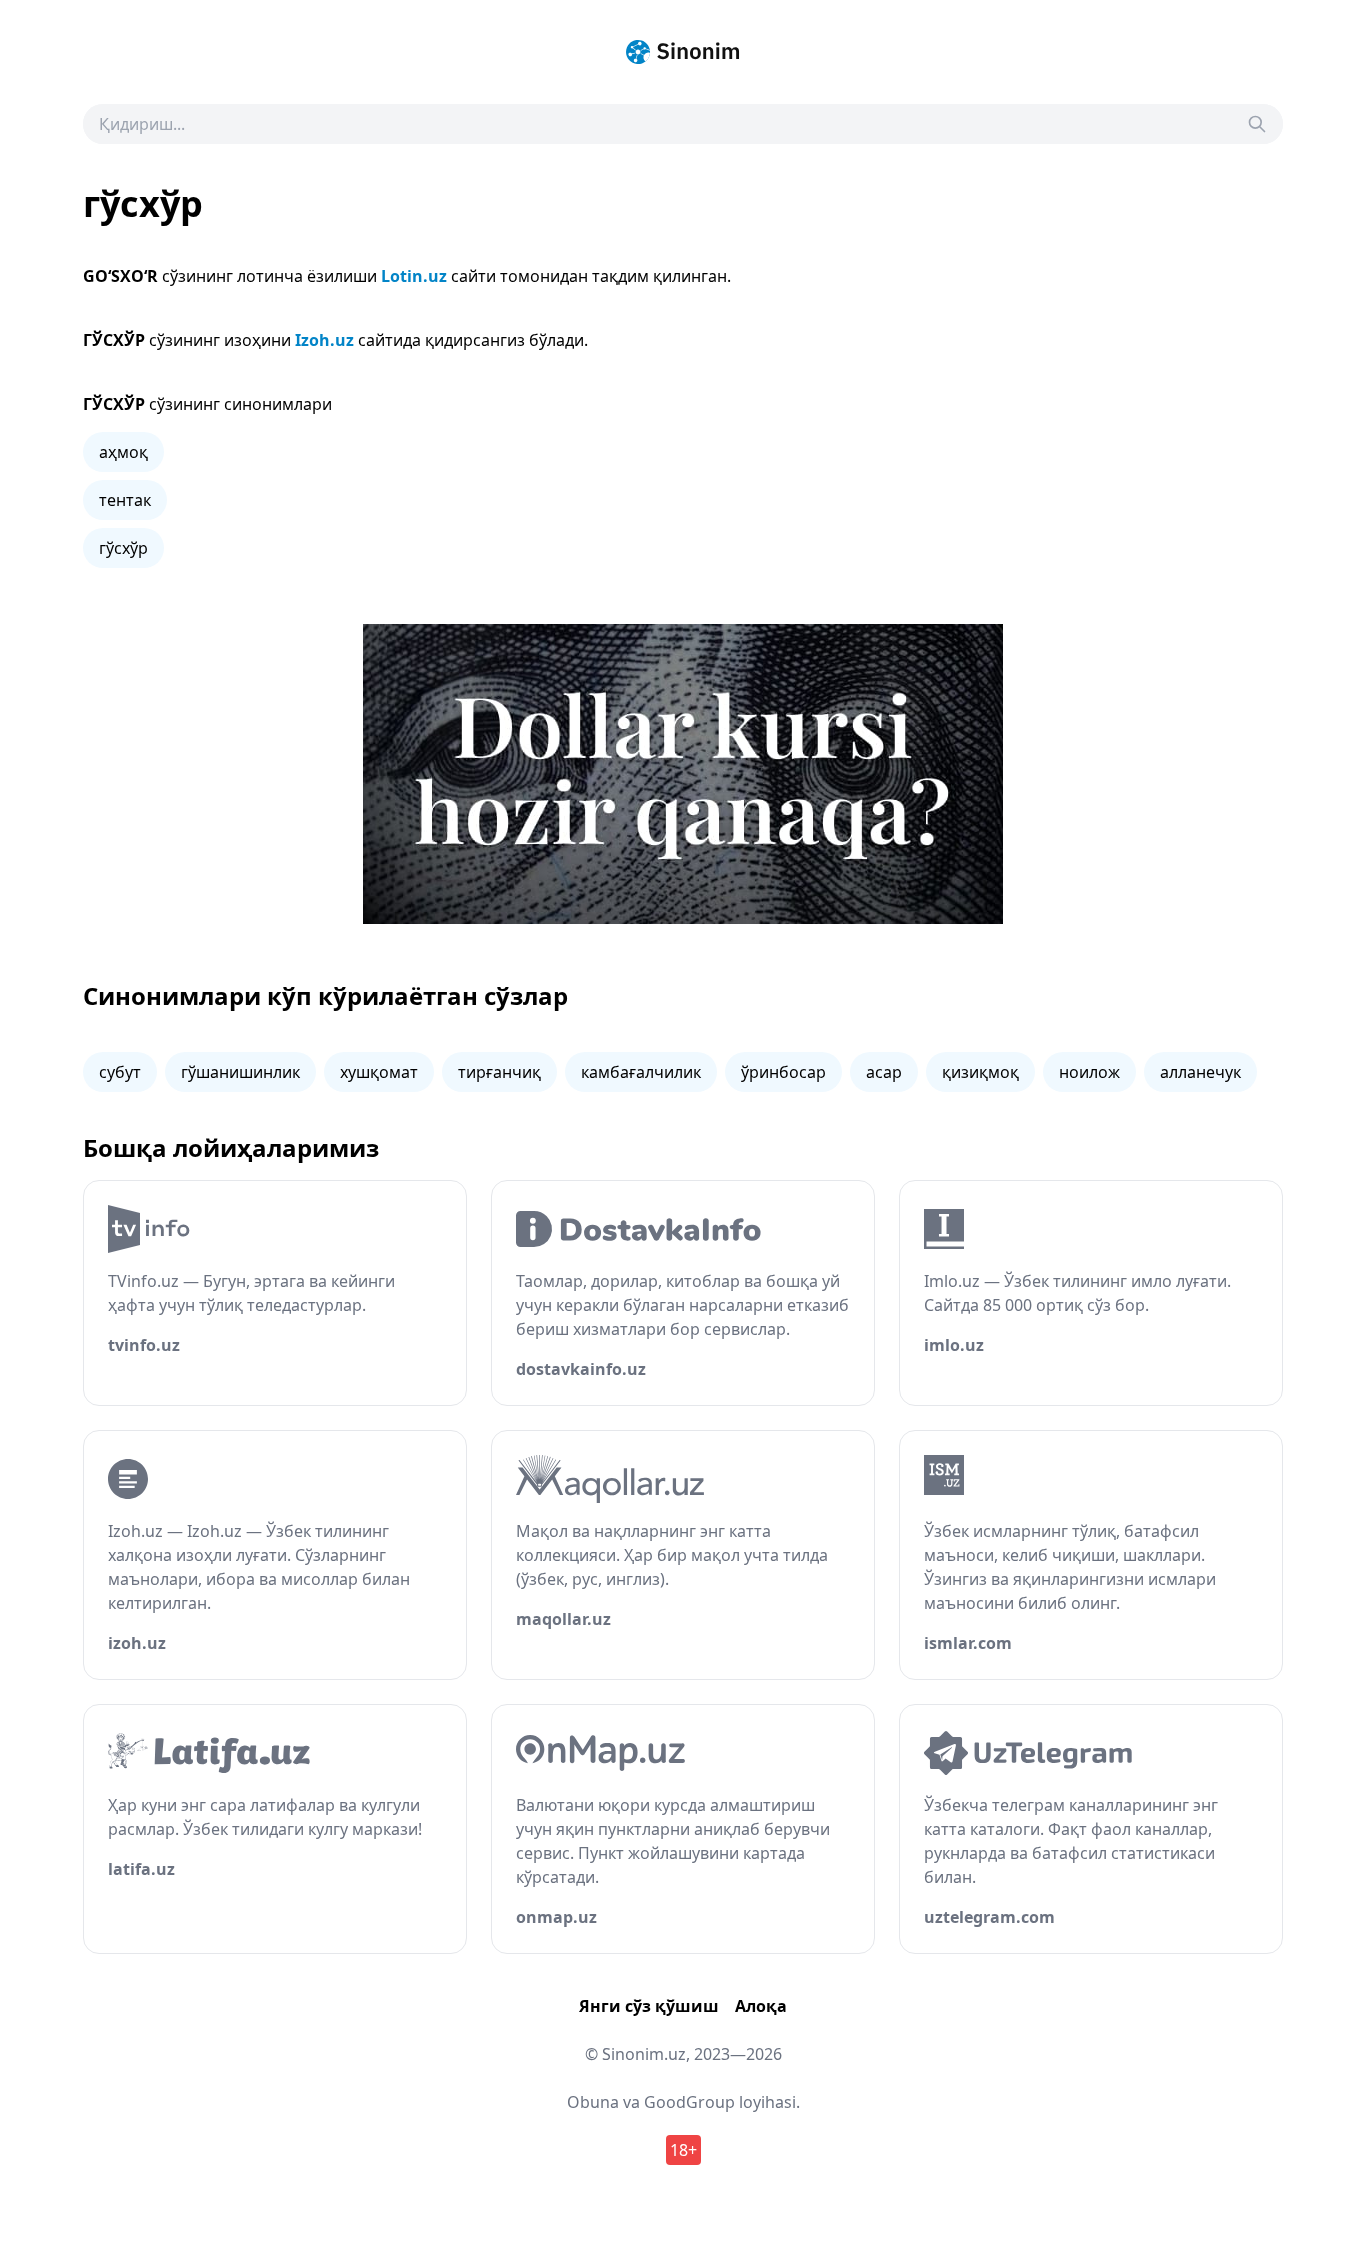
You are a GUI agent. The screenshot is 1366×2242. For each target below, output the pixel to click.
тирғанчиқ (499, 1072)
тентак (125, 500)
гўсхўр (123, 548)
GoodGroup (689, 2102)
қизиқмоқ (980, 1072)
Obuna (593, 2102)
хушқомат (379, 1072)
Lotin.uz (414, 276)
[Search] (1257, 124)
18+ (683, 2150)
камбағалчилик (641, 1072)
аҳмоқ (123, 452)
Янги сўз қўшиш (649, 2006)
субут (120, 1072)
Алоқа (761, 2006)
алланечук (1200, 1072)
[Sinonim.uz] (683, 52)
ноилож (1089, 1072)
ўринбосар (783, 1072)
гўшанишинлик (240, 1072)
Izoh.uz (324, 340)
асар (884, 1072)
